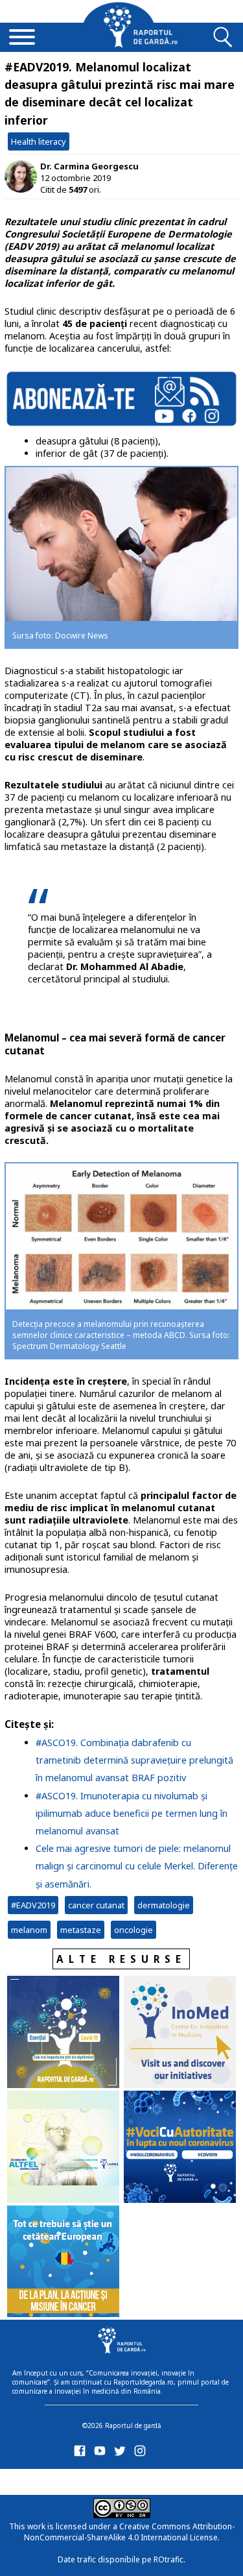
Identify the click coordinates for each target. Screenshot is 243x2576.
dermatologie (164, 1905)
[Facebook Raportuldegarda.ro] (82, 2454)
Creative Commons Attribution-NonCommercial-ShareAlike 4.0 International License (129, 2532)
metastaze (81, 1930)
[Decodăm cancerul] (180, 2033)
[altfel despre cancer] (63, 2148)
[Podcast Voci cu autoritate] (180, 2148)
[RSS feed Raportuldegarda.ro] (82, 2480)
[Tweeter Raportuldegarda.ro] (122, 2454)
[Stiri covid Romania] (63, 2033)
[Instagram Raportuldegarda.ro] (142, 2454)
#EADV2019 (33, 1905)
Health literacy (39, 141)
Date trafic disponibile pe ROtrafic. (121, 2559)
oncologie (133, 1930)
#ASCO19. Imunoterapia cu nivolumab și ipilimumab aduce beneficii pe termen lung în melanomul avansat (132, 1813)
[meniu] (22, 38)
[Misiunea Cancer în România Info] (63, 2263)
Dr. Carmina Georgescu (89, 166)
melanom (29, 1930)
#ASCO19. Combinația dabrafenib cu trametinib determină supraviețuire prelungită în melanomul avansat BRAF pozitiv (134, 1760)
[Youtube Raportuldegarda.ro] (102, 2454)
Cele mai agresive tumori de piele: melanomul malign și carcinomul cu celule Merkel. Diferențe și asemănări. (137, 1866)
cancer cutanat (96, 1905)
